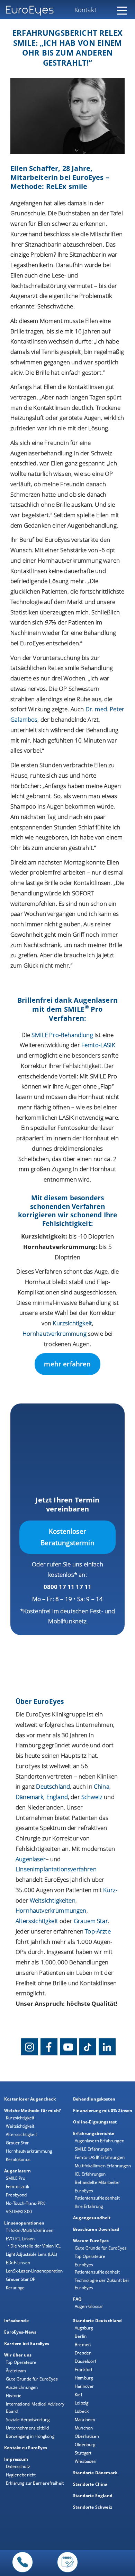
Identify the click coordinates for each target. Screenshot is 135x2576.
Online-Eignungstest (95, 2122)
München (84, 2428)
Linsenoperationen (24, 2223)
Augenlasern (17, 2171)
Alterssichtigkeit (21, 2134)
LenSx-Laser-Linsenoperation (34, 2271)
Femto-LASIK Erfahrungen (100, 2157)
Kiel (78, 2395)
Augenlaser (31, 1859)
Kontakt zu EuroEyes (26, 2448)
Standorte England (93, 2496)
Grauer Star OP (21, 2279)
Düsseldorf (85, 2361)
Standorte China (90, 2484)
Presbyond (16, 2195)
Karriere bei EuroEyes (27, 2343)
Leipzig (82, 2403)
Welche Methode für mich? (33, 2110)
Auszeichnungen (22, 2387)
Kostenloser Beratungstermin (67, 1537)
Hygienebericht (21, 2475)
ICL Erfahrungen (90, 2174)
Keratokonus (18, 2159)
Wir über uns (18, 2355)
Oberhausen (87, 2436)
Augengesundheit (92, 2218)
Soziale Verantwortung (28, 2420)
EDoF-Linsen (18, 2263)
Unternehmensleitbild (27, 2428)
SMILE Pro (16, 2178)
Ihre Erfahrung (89, 2206)
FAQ (78, 2299)
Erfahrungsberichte (94, 2133)
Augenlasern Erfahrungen (100, 2141)
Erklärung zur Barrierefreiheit (35, 2483)
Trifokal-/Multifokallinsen (30, 2230)
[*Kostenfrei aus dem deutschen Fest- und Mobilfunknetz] (22, 2572)
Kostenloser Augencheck (30, 2099)
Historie (14, 2396)
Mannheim (85, 2420)
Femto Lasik (17, 2186)
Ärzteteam (16, 2371)
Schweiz (92, 1797)
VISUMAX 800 (19, 2211)
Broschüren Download (96, 2229)
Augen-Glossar (89, 2306)
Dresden (83, 2353)
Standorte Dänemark (95, 2473)
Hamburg (84, 2378)
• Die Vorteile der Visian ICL (34, 2246)
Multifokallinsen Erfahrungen (103, 2166)
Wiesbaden (86, 2461)
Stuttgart (83, 2453)
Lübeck (82, 2411)
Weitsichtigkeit (20, 2126)
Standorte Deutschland (98, 2321)
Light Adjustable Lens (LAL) (31, 2254)
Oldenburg (85, 2445)
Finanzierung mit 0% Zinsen (103, 2110)
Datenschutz (18, 2466)
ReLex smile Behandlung (80, 668)
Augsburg (84, 2328)
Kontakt (85, 10)
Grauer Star (17, 2143)
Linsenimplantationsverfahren (56, 1869)
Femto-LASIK (98, 1045)
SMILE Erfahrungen (93, 2149)
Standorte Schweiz (93, 2507)
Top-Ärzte (98, 1931)
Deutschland (53, 1786)
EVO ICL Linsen (20, 2239)
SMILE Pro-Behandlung (62, 1035)
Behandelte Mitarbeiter (97, 2182)
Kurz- (110, 1890)
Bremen (83, 2345)
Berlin (81, 2336)
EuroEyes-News (20, 2332)
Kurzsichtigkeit (72, 1323)
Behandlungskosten (94, 2099)
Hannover (84, 2386)
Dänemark (29, 1797)
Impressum (16, 2459)
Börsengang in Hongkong (30, 2436)
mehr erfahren (67, 1364)
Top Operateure (90, 2256)
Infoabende (16, 2321)
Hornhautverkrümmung (55, 1333)
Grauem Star (91, 1921)
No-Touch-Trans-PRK (25, 2203)
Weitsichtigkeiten (53, 1900)
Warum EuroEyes (91, 2241)
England (57, 1797)
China (102, 1786)
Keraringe (15, 2288)
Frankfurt (84, 2370)
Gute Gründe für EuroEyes (101, 2248)
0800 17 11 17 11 (68, 1587)
